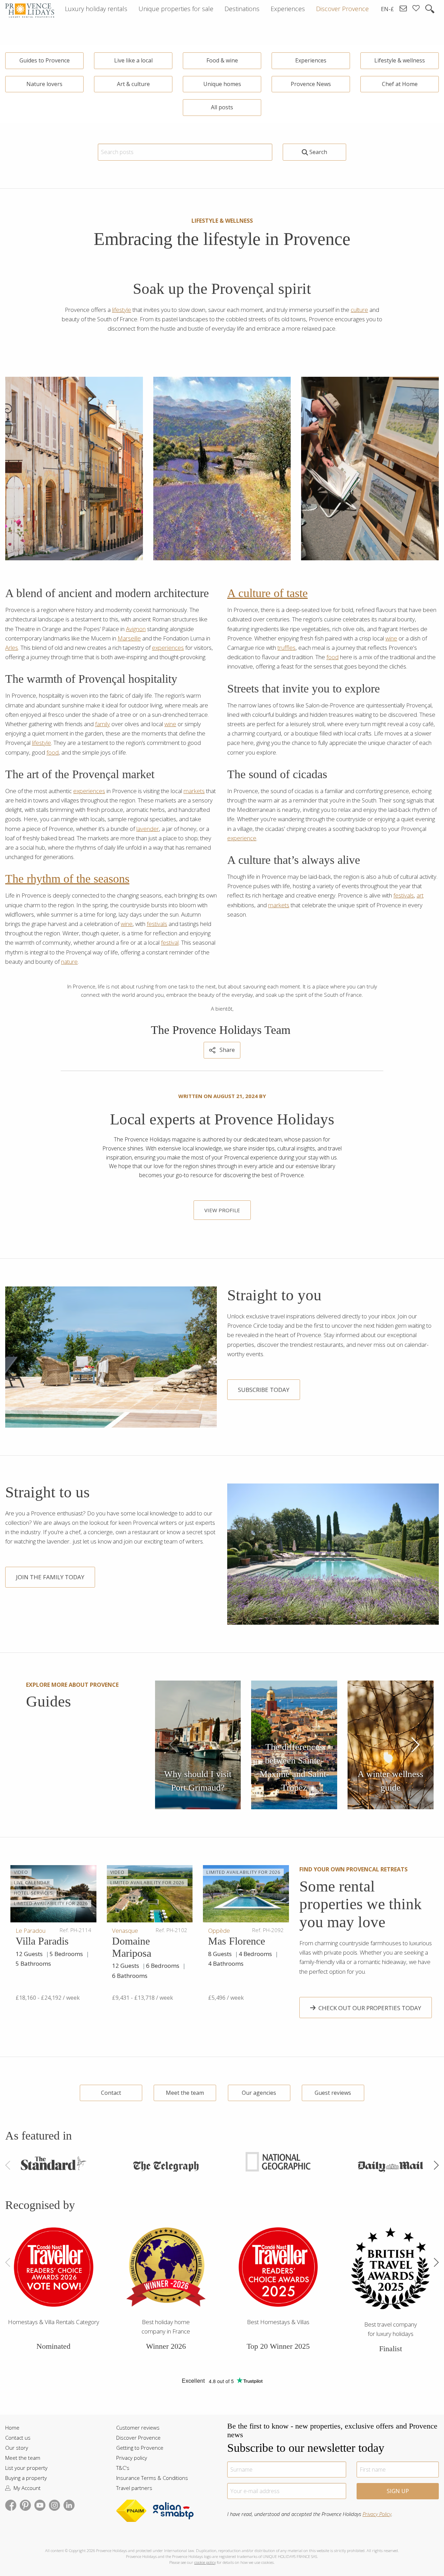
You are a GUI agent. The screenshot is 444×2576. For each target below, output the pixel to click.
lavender (148, 829)
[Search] (430, 9)
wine (170, 724)
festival (170, 942)
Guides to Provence (45, 60)
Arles (12, 648)
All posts (222, 107)
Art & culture (133, 84)
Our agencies (259, 2093)
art (420, 895)
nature (69, 962)
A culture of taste (267, 593)
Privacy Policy (377, 2514)
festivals (157, 924)
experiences (168, 648)
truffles (287, 648)
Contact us (18, 2438)
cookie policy (205, 2562)
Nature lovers (44, 84)
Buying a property (26, 2478)
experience (242, 838)
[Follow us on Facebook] (11, 2504)
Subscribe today (264, 1390)
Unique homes (222, 84)
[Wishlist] (416, 9)
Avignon (136, 629)
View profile (222, 1210)
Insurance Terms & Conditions (152, 2478)
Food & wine (222, 60)
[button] (415, 1745)
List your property (26, 2468)
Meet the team (185, 2093)
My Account (26, 2488)
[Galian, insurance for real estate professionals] (173, 2513)
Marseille (129, 638)
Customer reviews (138, 2428)
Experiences (311, 60)
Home (12, 2428)
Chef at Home (400, 84)
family (103, 724)
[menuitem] (96, 9)
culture (359, 310)
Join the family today (50, 1577)
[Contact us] (403, 9)
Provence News (311, 84)
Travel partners (134, 2488)
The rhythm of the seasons (67, 879)
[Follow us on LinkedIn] (69, 2504)
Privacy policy (132, 2458)
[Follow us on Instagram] (54, 2504)
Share (227, 1050)
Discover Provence (138, 2438)
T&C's (123, 2468)
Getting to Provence (140, 2448)
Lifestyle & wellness (400, 60)
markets (194, 791)
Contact (111, 2093)
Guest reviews (333, 2093)
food (53, 752)
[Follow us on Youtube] (40, 2504)
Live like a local (133, 60)
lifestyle (122, 310)
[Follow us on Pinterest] (25, 2504)
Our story (17, 2448)
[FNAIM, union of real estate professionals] (134, 2513)
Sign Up (398, 2491)
